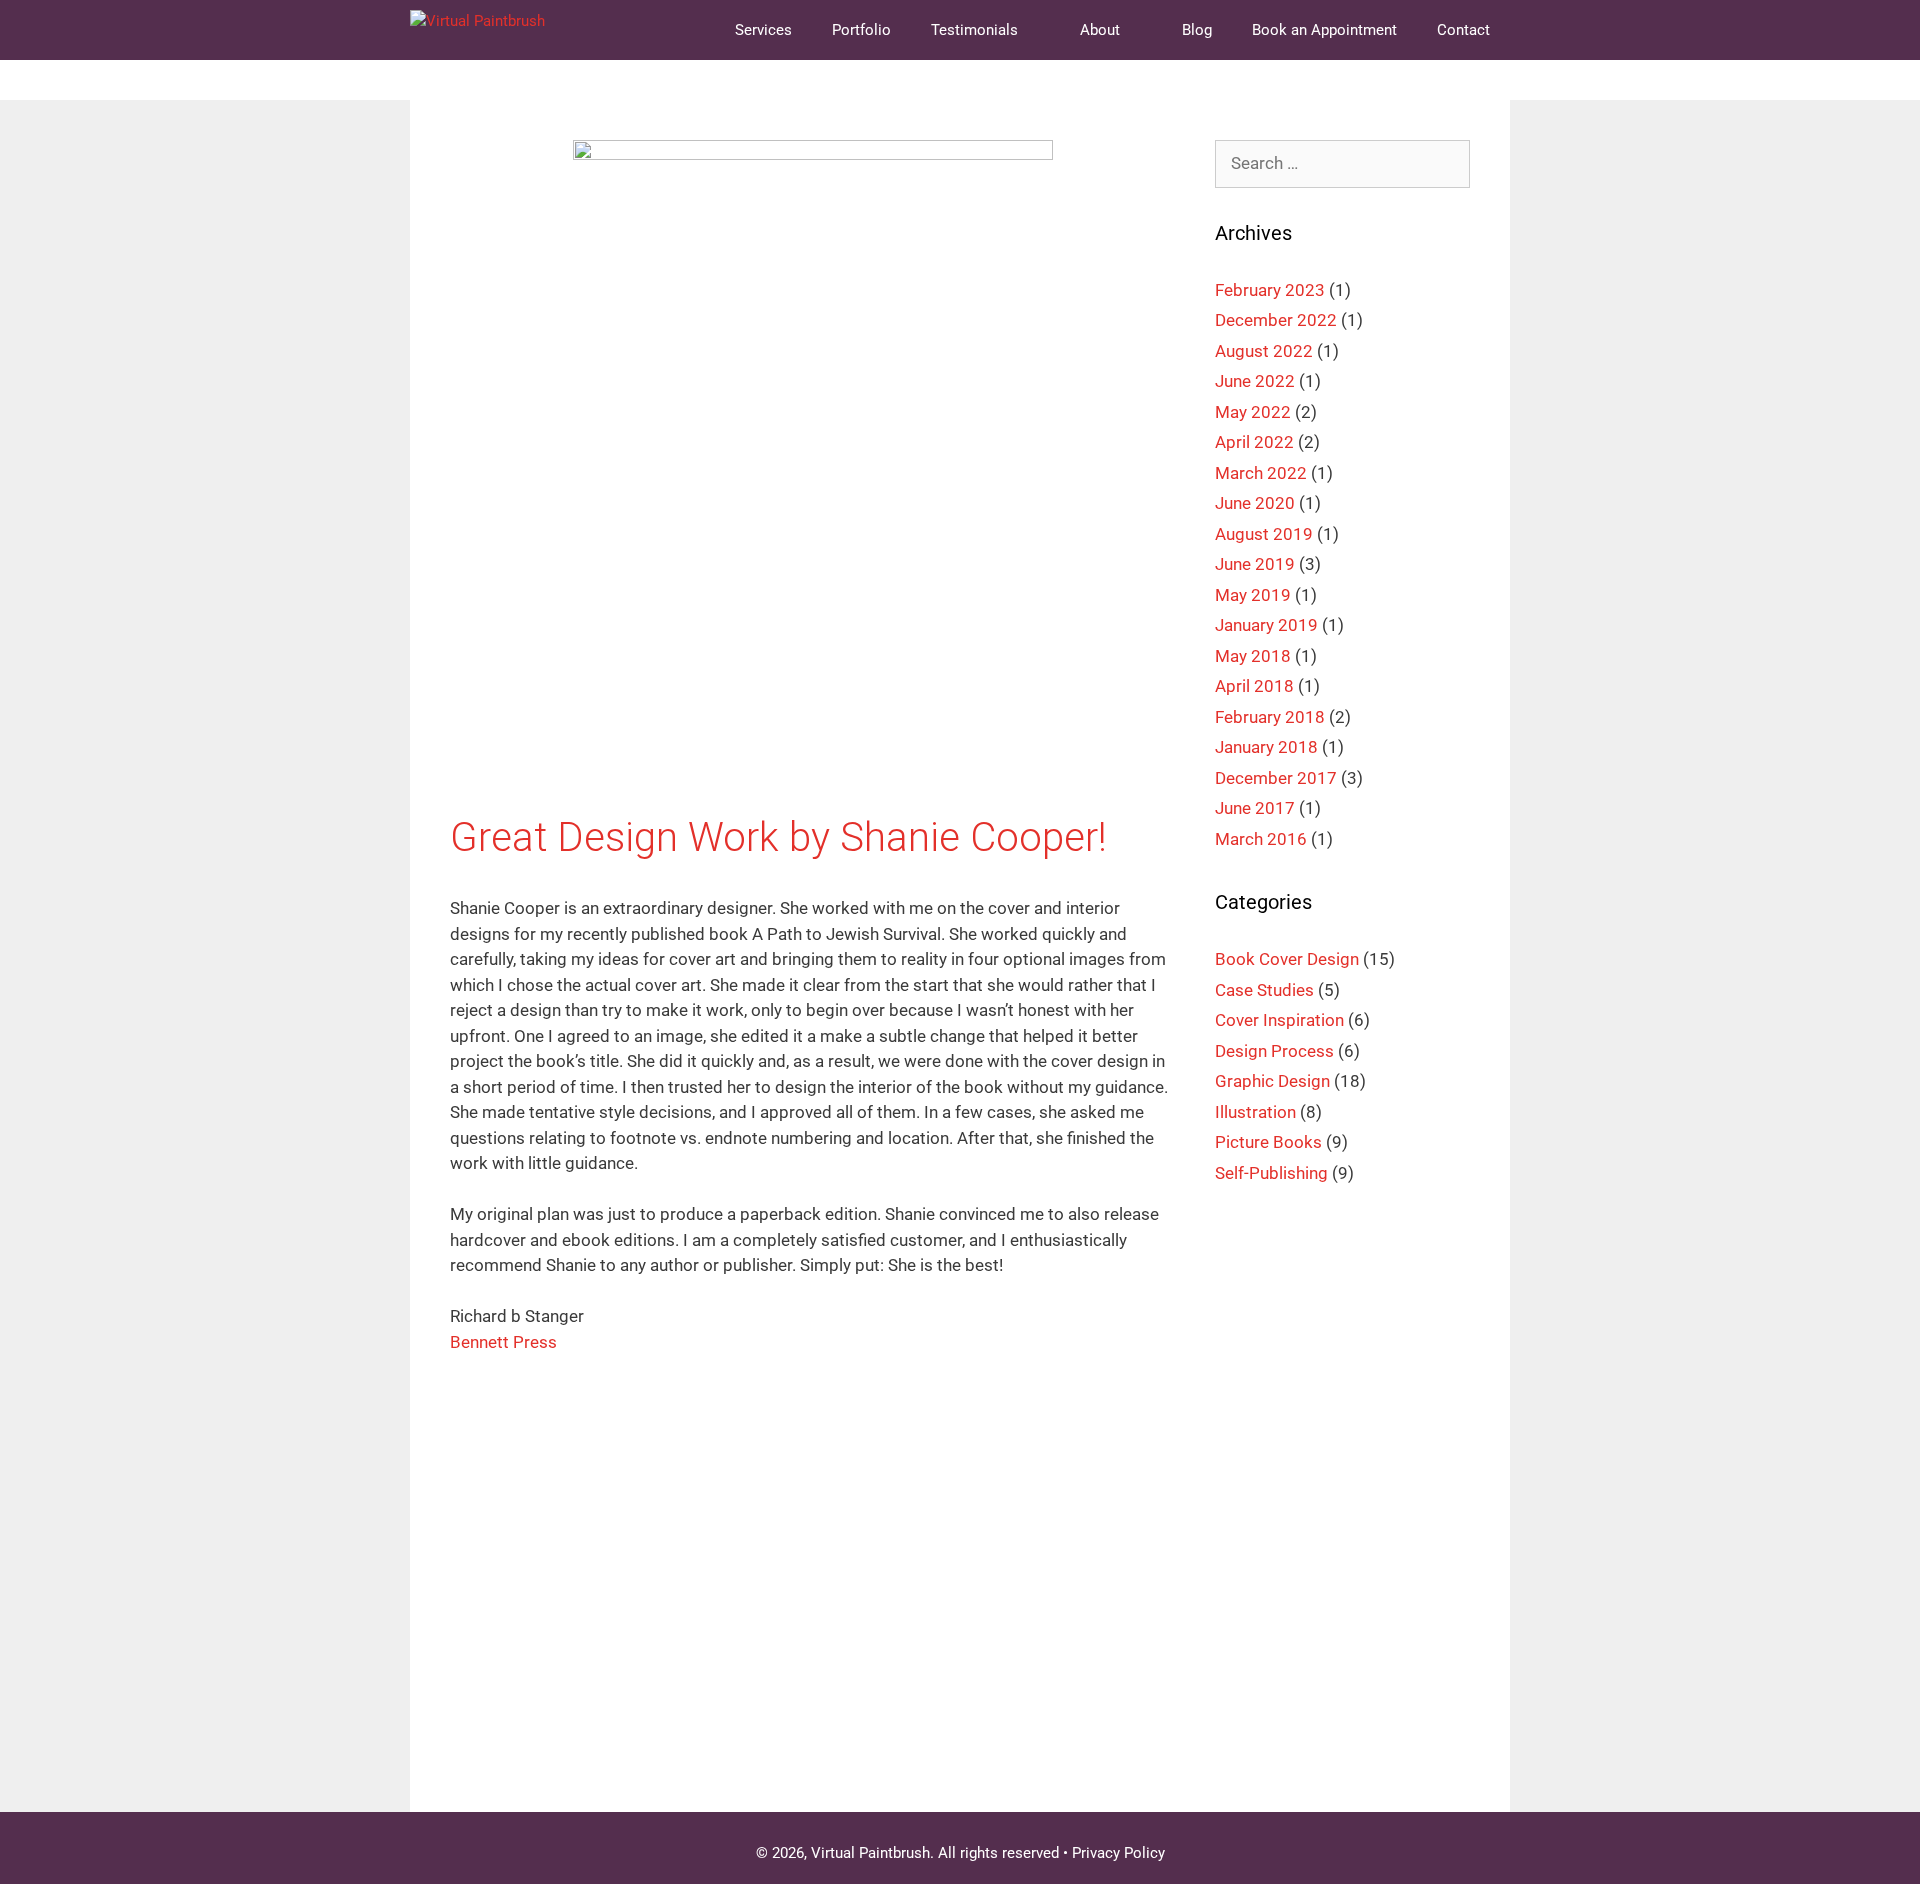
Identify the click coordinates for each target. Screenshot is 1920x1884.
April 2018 (1254, 686)
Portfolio (861, 30)
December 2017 (1276, 778)
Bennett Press (503, 1342)
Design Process (1274, 1051)
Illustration (1255, 1112)
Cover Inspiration (1279, 1020)
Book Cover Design (1287, 959)
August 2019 (1264, 534)
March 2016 (1261, 839)
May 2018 (1253, 656)
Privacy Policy (995, 1673)
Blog (1197, 30)
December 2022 (1276, 320)
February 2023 (1270, 290)
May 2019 (1253, 595)
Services (763, 30)
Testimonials (974, 30)
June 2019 (1255, 564)
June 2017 (1255, 808)
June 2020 (1255, 503)
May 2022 (1253, 412)
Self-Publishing (1271, 1173)
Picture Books (1268, 1142)
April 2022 (1254, 442)
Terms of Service (1097, 1673)
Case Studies (1264, 990)
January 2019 (1266, 625)
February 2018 (1270, 717)
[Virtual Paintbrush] (477, 30)
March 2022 (1261, 473)
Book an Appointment (1324, 30)
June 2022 (1255, 381)
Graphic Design (1272, 1081)
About (1100, 30)
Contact (1463, 30)
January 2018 (1266, 747)
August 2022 (1264, 351)
